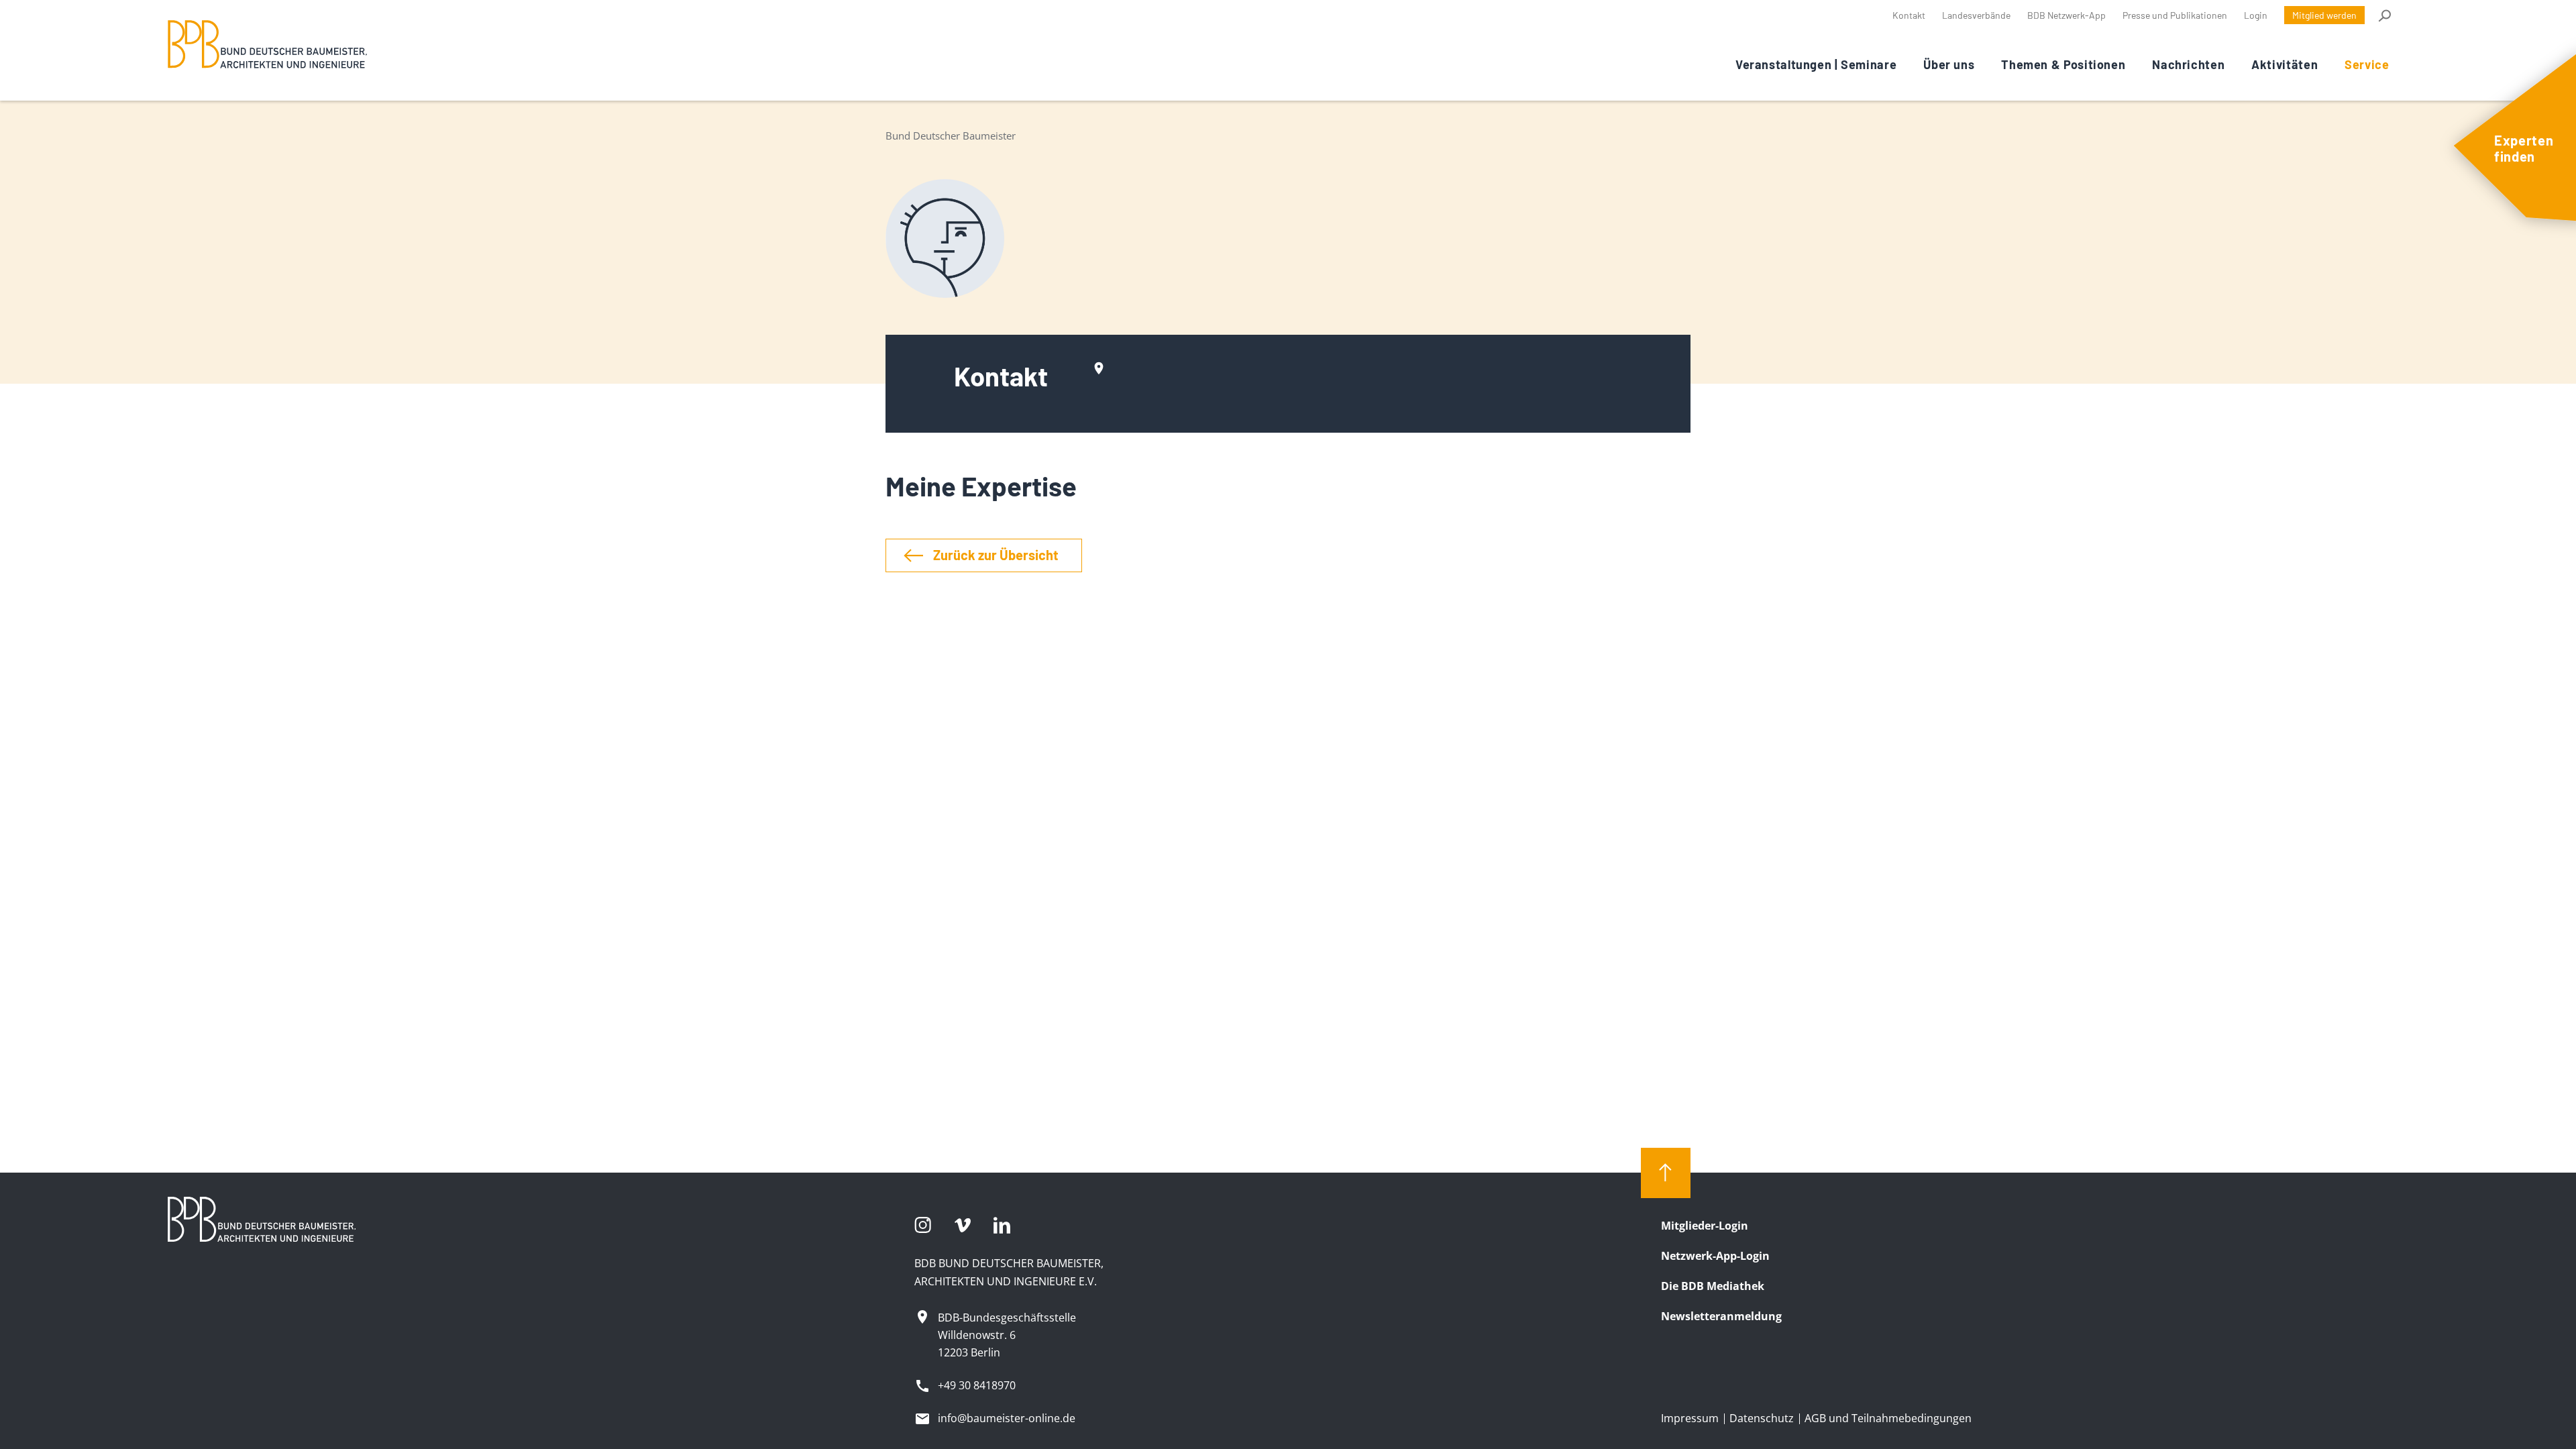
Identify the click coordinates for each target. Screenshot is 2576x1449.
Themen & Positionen (2063, 64)
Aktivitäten (2285, 64)
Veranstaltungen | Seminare (1816, 64)
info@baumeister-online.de (1007, 1418)
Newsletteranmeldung (1721, 1316)
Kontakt (1909, 15)
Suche (2384, 15)
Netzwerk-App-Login (1715, 1256)
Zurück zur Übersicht (996, 555)
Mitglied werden (2324, 15)
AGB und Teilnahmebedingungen (1888, 1418)
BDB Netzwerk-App (2067, 15)
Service (2367, 64)
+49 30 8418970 (977, 1385)
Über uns (1949, 64)
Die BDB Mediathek (1713, 1286)
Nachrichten (2188, 64)
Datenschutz (1762, 1418)
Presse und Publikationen (2175, 15)
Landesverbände (1976, 15)
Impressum (1690, 1418)
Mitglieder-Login (1705, 1226)
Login (2256, 15)
